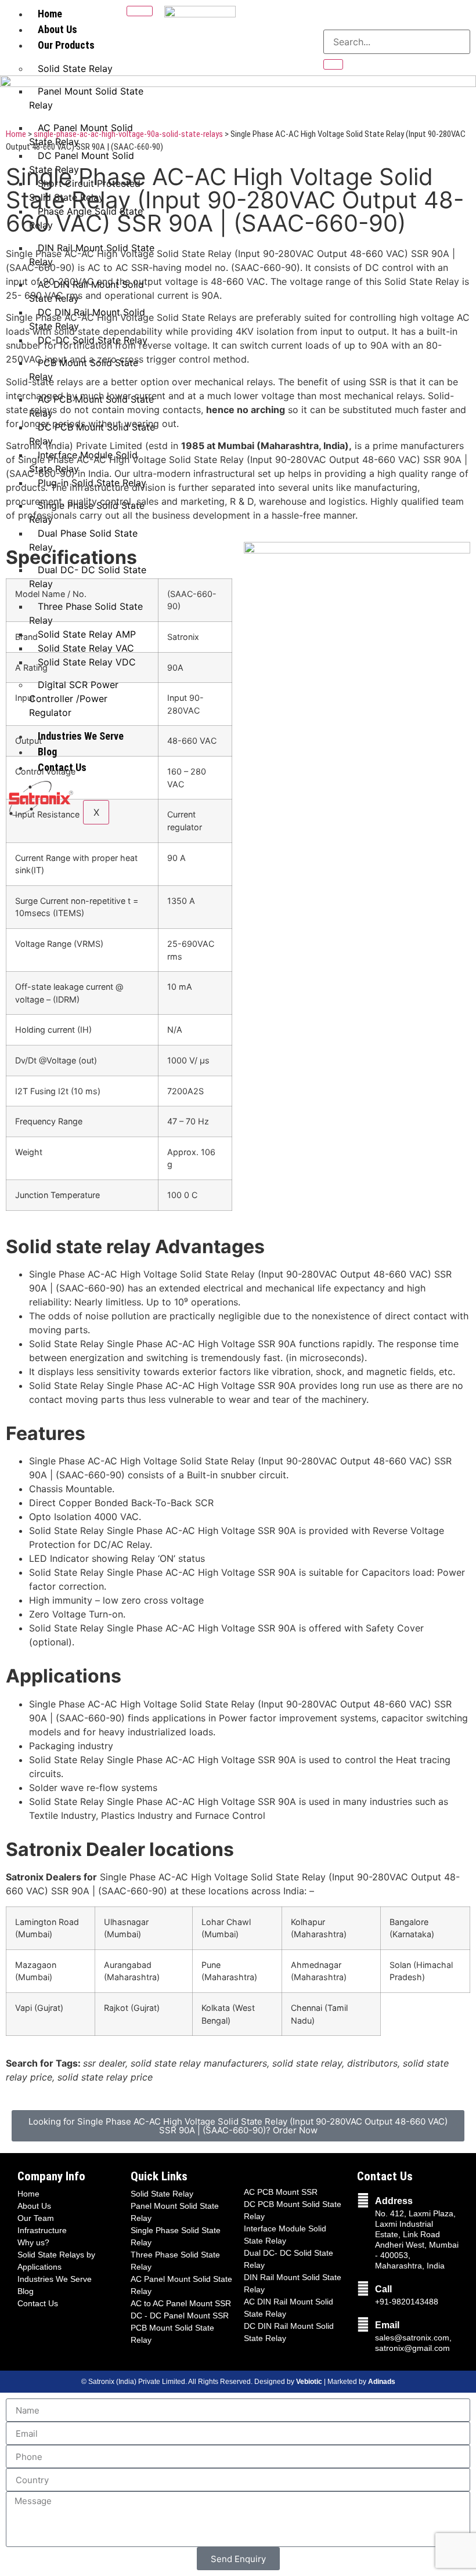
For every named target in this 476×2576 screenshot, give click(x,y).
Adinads (382, 2382)
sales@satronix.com (412, 2338)
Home (50, 14)
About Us (57, 29)
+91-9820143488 (407, 2302)
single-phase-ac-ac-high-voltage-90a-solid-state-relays (127, 134)
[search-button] (333, 64)
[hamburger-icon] (140, 11)
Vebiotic (309, 2382)
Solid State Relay (75, 68)
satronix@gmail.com (412, 2348)
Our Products (66, 45)
